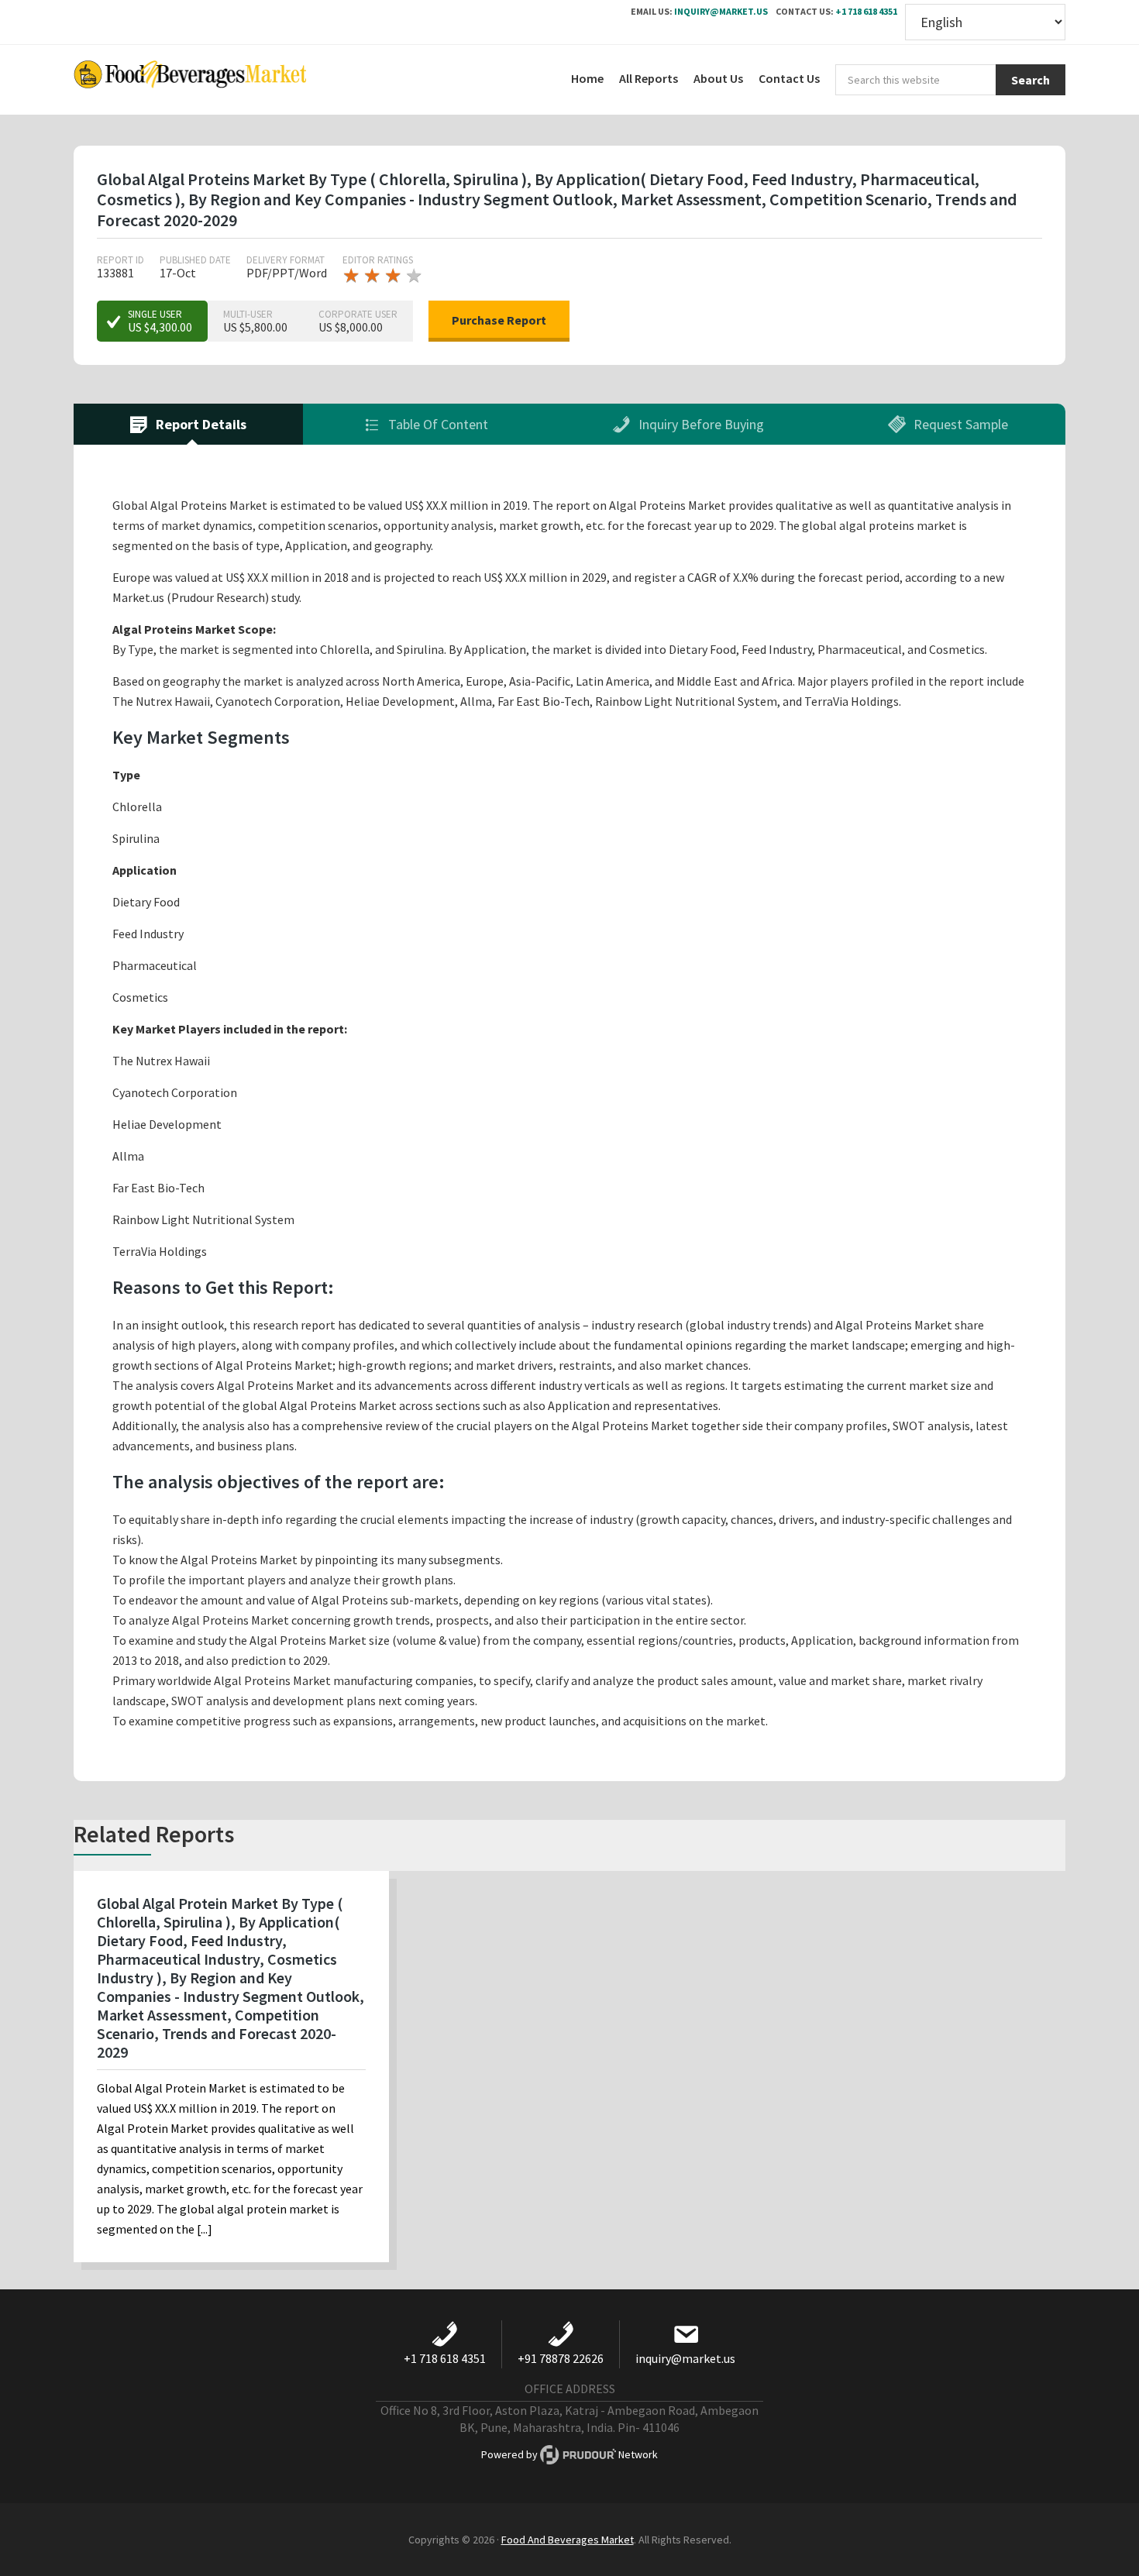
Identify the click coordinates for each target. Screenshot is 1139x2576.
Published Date (195, 260)
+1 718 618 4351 (866, 11)
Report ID (120, 260)
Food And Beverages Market (568, 2540)
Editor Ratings (378, 260)
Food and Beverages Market (190, 80)
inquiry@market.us (721, 11)
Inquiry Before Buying (700, 424)
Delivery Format (286, 260)
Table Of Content (437, 424)
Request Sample (959, 424)
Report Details (200, 424)
